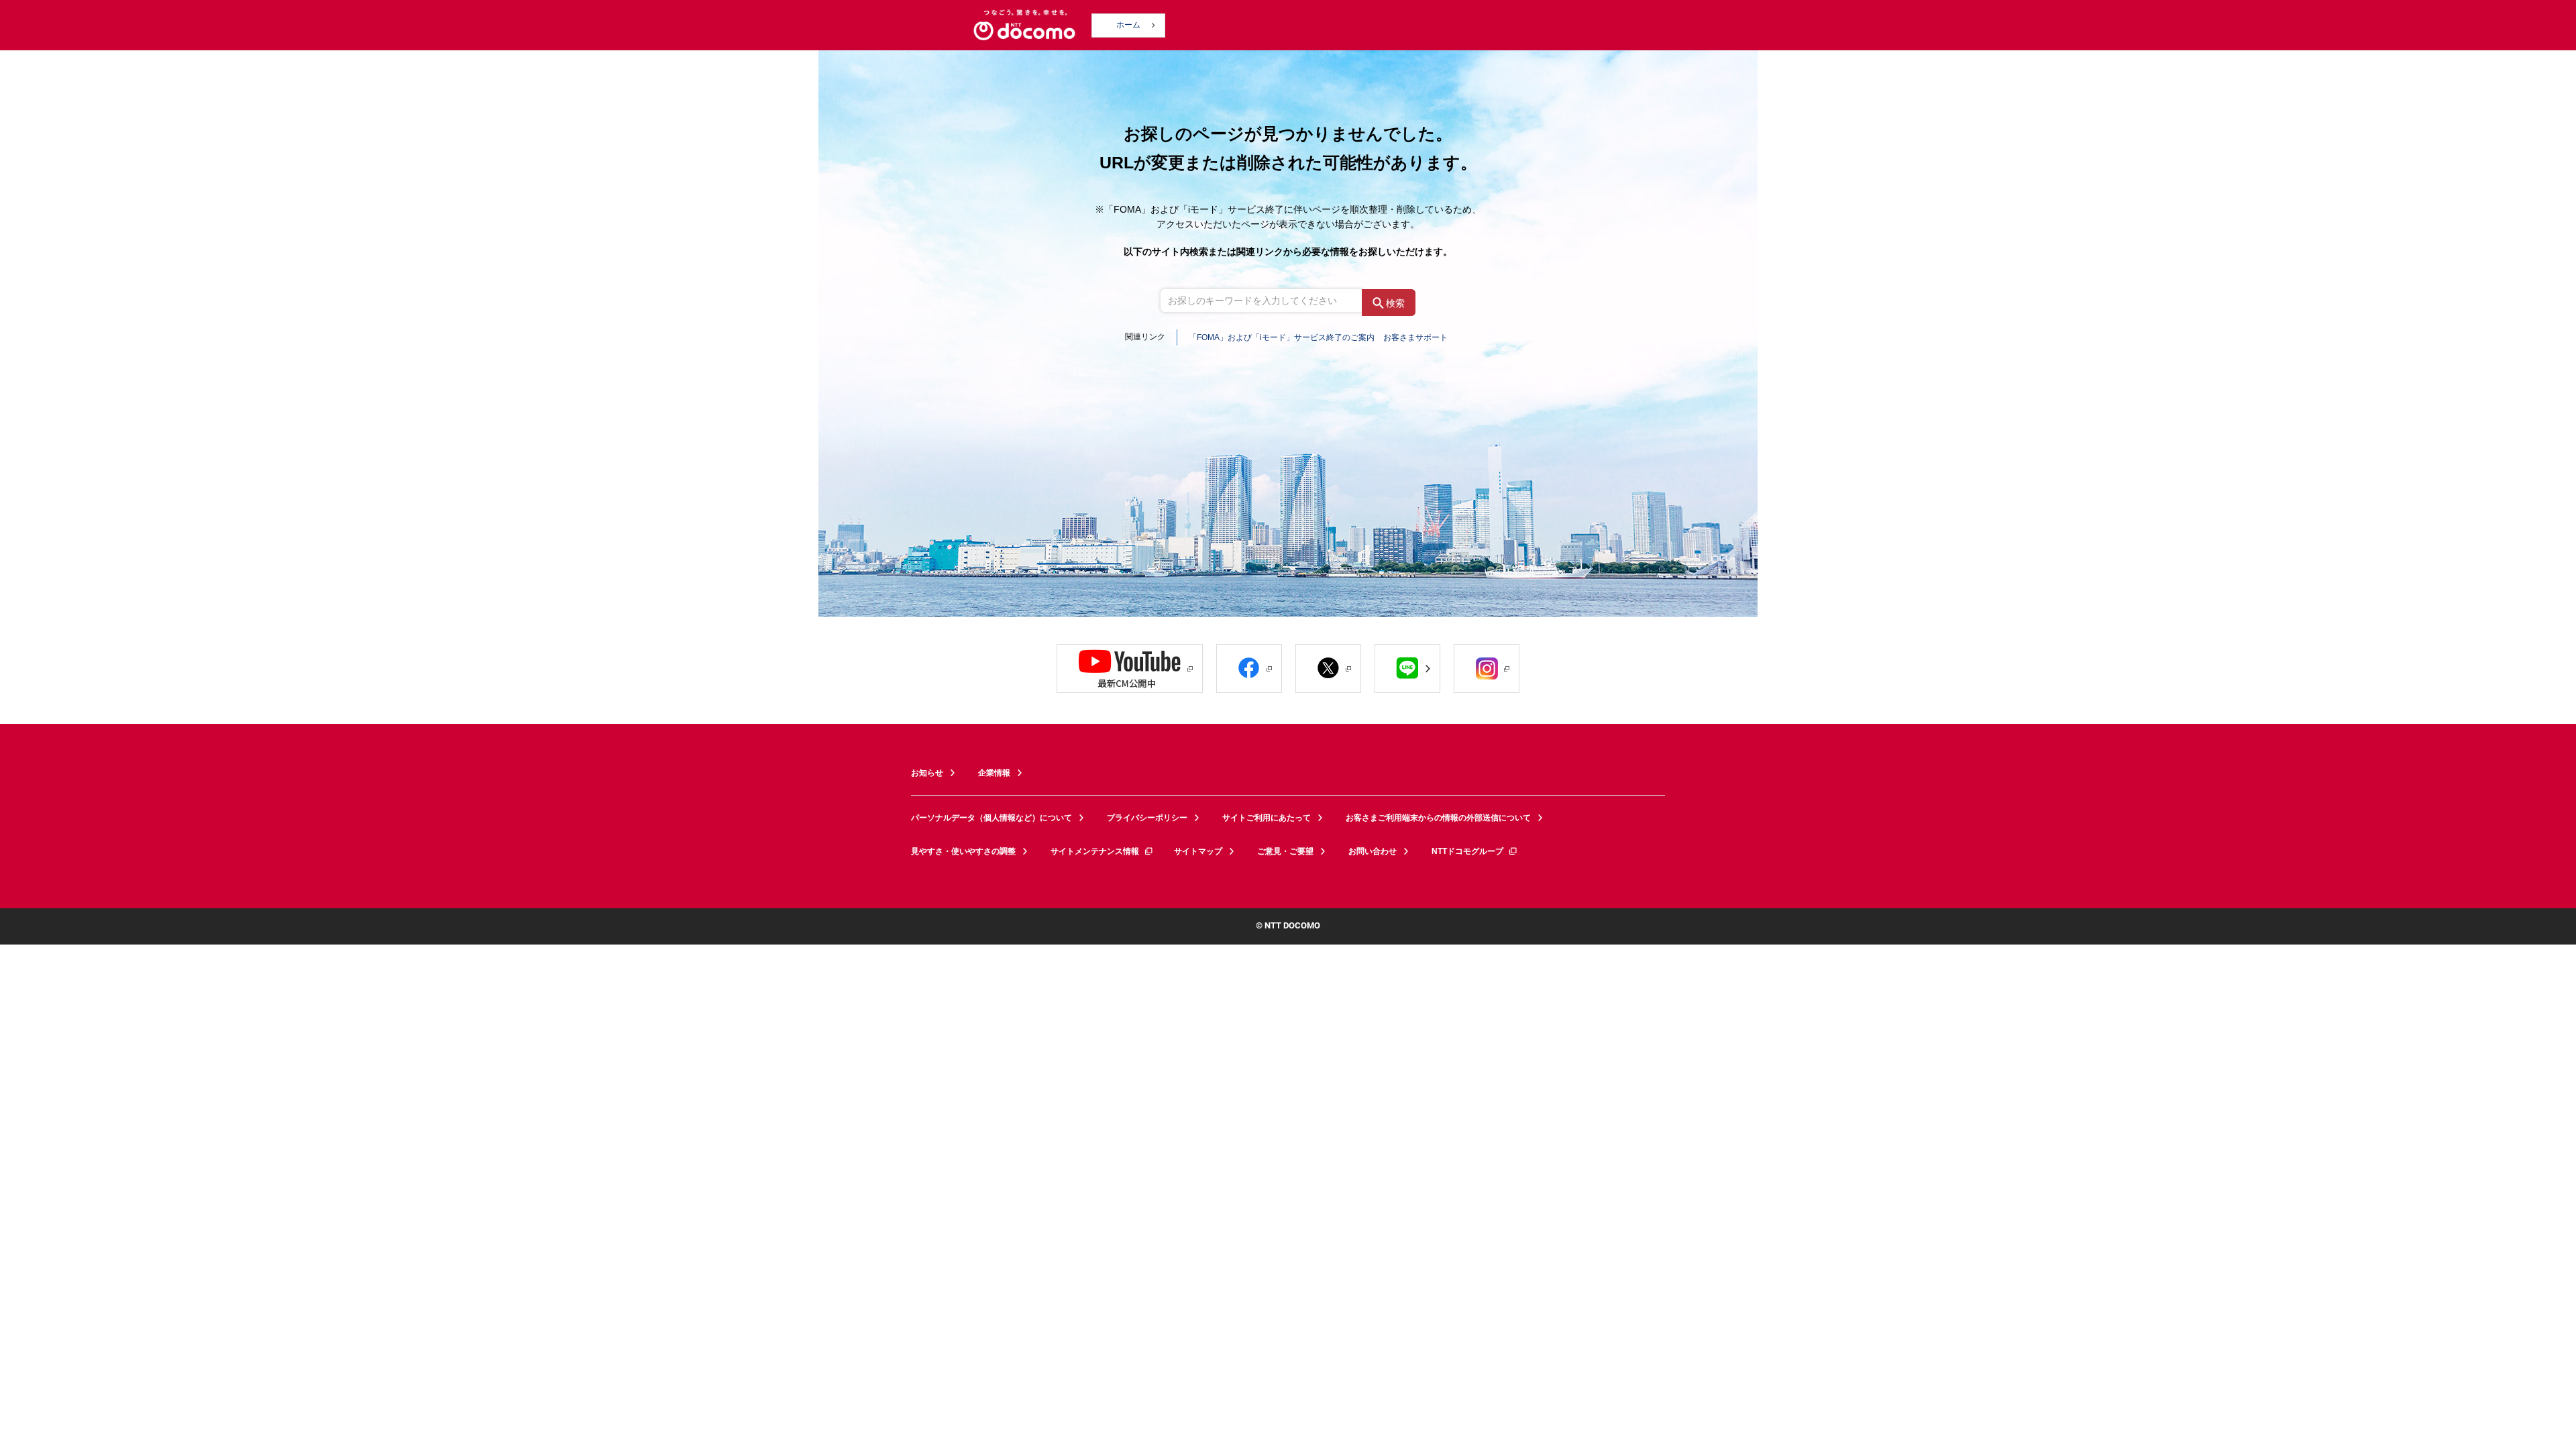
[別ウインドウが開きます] (1130, 668)
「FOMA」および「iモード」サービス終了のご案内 (1282, 337)
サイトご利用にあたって (1267, 818)
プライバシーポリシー (1147, 818)
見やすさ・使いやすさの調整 (963, 851)
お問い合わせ (1373, 851)
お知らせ (927, 773)
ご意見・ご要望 (1285, 851)
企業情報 (994, 773)
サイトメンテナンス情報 (1095, 851)
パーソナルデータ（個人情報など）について (991, 818)
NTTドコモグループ (1467, 851)
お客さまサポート (1415, 337)
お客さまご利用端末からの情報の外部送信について (1438, 818)
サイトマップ (1198, 851)
